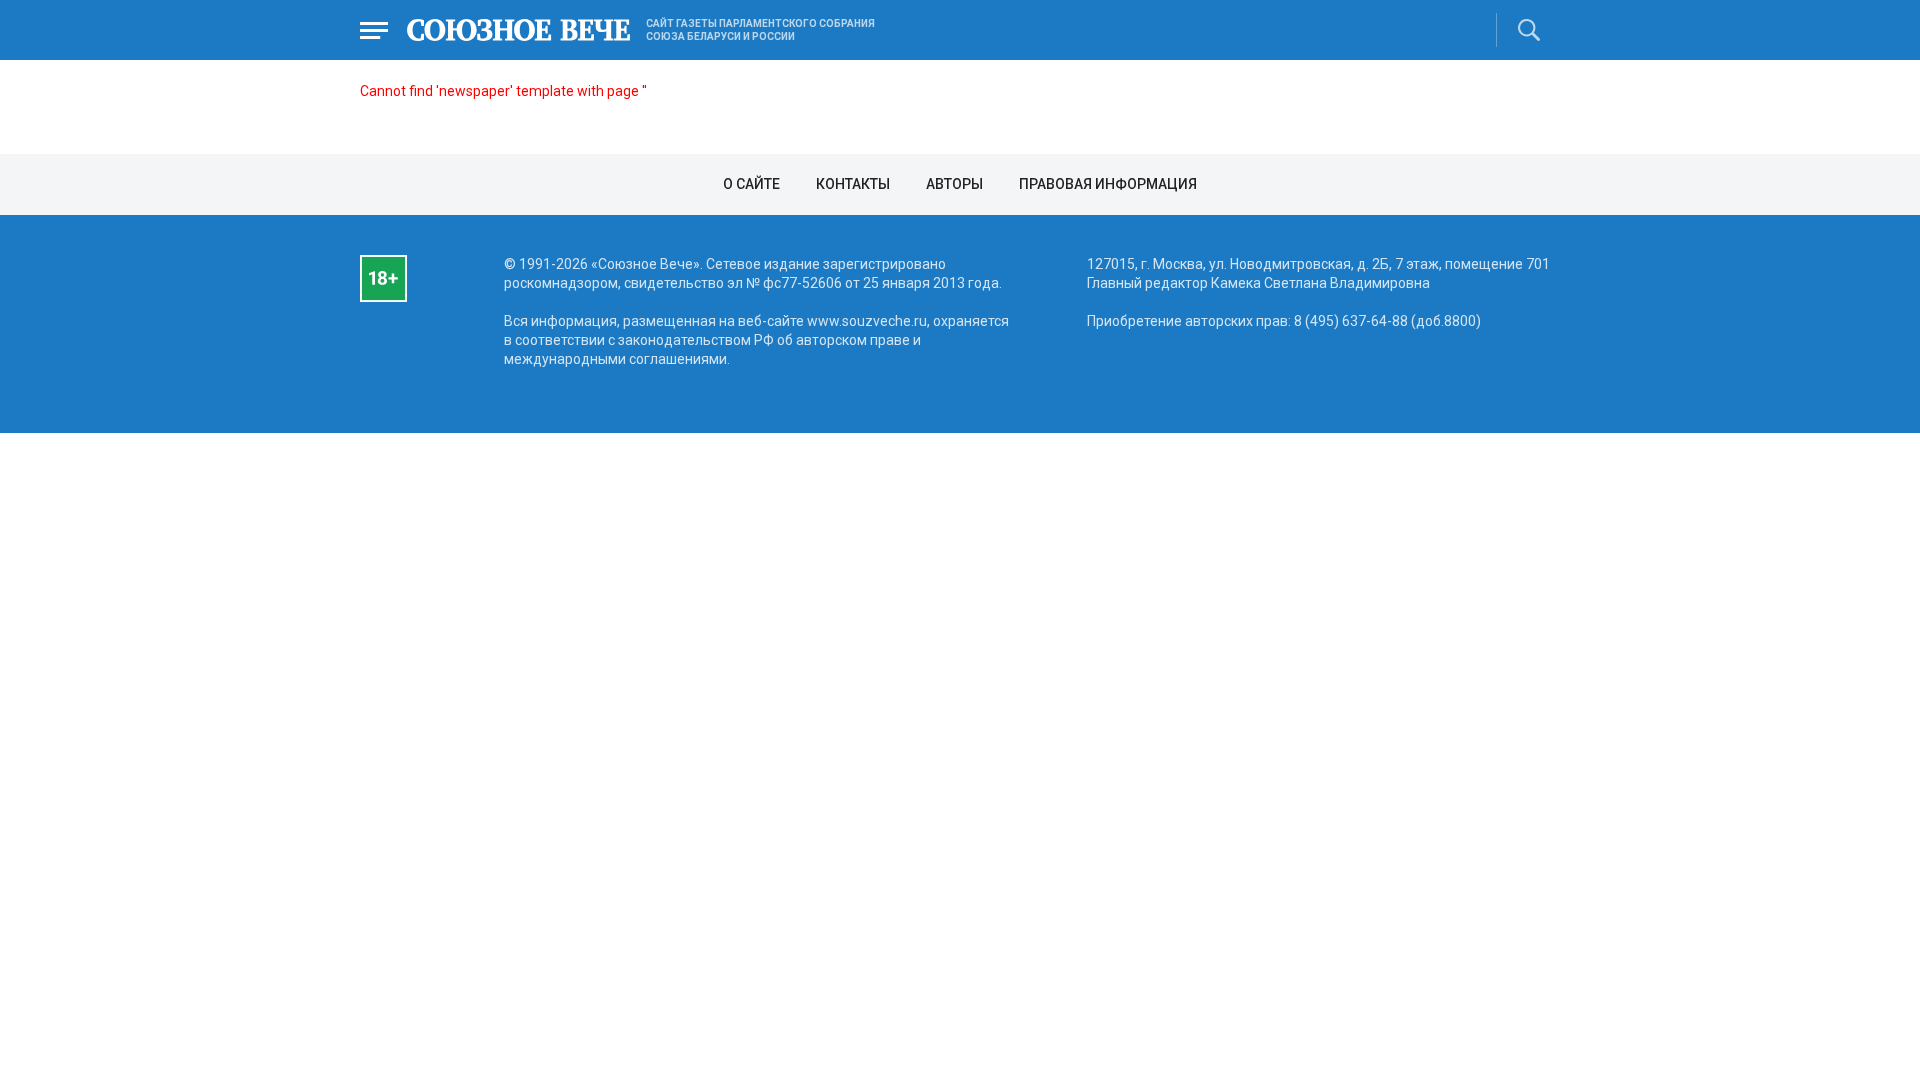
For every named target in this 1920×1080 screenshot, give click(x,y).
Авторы (954, 184)
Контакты (853, 184)
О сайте (751, 184)
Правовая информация (1108, 184)
